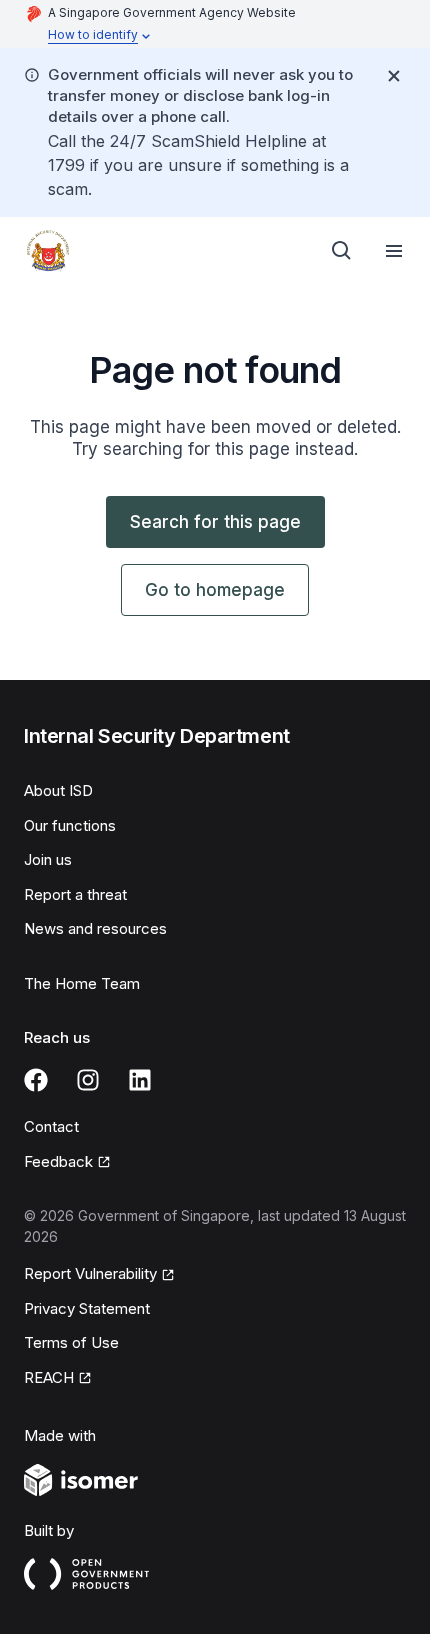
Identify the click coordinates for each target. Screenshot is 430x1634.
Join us (48, 859)
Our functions (70, 825)
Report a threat (75, 894)
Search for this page (215, 522)
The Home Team (82, 983)
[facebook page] (36, 1080)
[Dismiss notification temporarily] (394, 76)
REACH (49, 1377)
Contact (51, 1126)
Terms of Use (71, 1342)
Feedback (58, 1161)
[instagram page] (88, 1080)
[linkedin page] (140, 1080)
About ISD (58, 790)
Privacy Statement (87, 1308)
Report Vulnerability (90, 1273)
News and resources (95, 928)
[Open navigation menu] (394, 251)
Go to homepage (215, 590)
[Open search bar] (342, 251)
